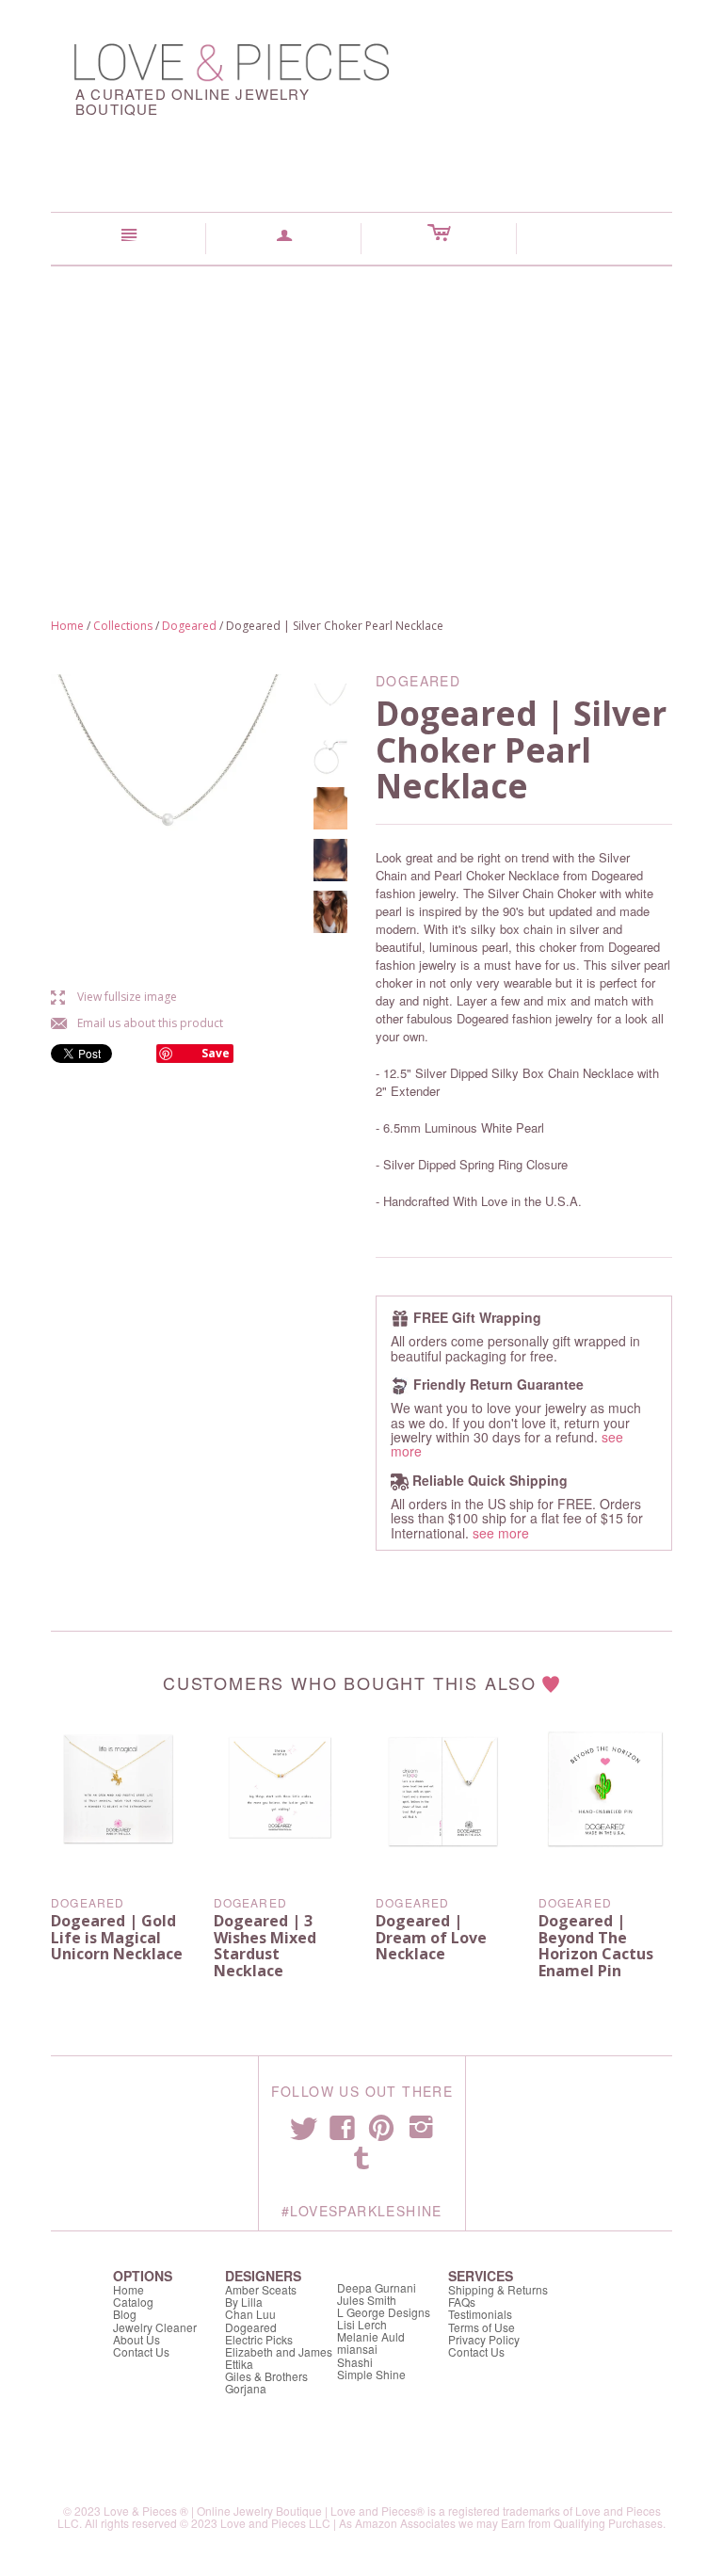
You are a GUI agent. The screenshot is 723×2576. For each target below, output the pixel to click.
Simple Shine (371, 2374)
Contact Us (141, 2351)
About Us (137, 2339)
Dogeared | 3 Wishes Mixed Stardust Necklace (265, 1946)
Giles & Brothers (266, 2376)
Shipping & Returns (498, 2289)
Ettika (239, 2364)
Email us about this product (137, 1023)
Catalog (133, 2302)
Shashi (355, 2362)
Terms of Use (482, 2327)
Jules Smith (367, 2300)
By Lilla (244, 2302)
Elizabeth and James (279, 2351)
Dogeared (189, 626)
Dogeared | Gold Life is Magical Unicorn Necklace (117, 1937)
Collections (123, 626)
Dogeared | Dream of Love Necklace (431, 1937)
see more (501, 1533)
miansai (357, 2349)
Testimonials (480, 2314)
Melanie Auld (371, 2336)
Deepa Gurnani (377, 2287)
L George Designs (384, 2312)
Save (216, 1053)
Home (67, 626)
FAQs (462, 2302)
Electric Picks (259, 2339)
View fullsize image (114, 997)
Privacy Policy (484, 2339)
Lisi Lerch (362, 2324)
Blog (125, 2314)
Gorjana (246, 2388)
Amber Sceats (261, 2289)
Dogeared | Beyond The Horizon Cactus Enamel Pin (596, 1946)
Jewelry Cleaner (155, 2327)
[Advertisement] (361, 408)
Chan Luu (250, 2314)
